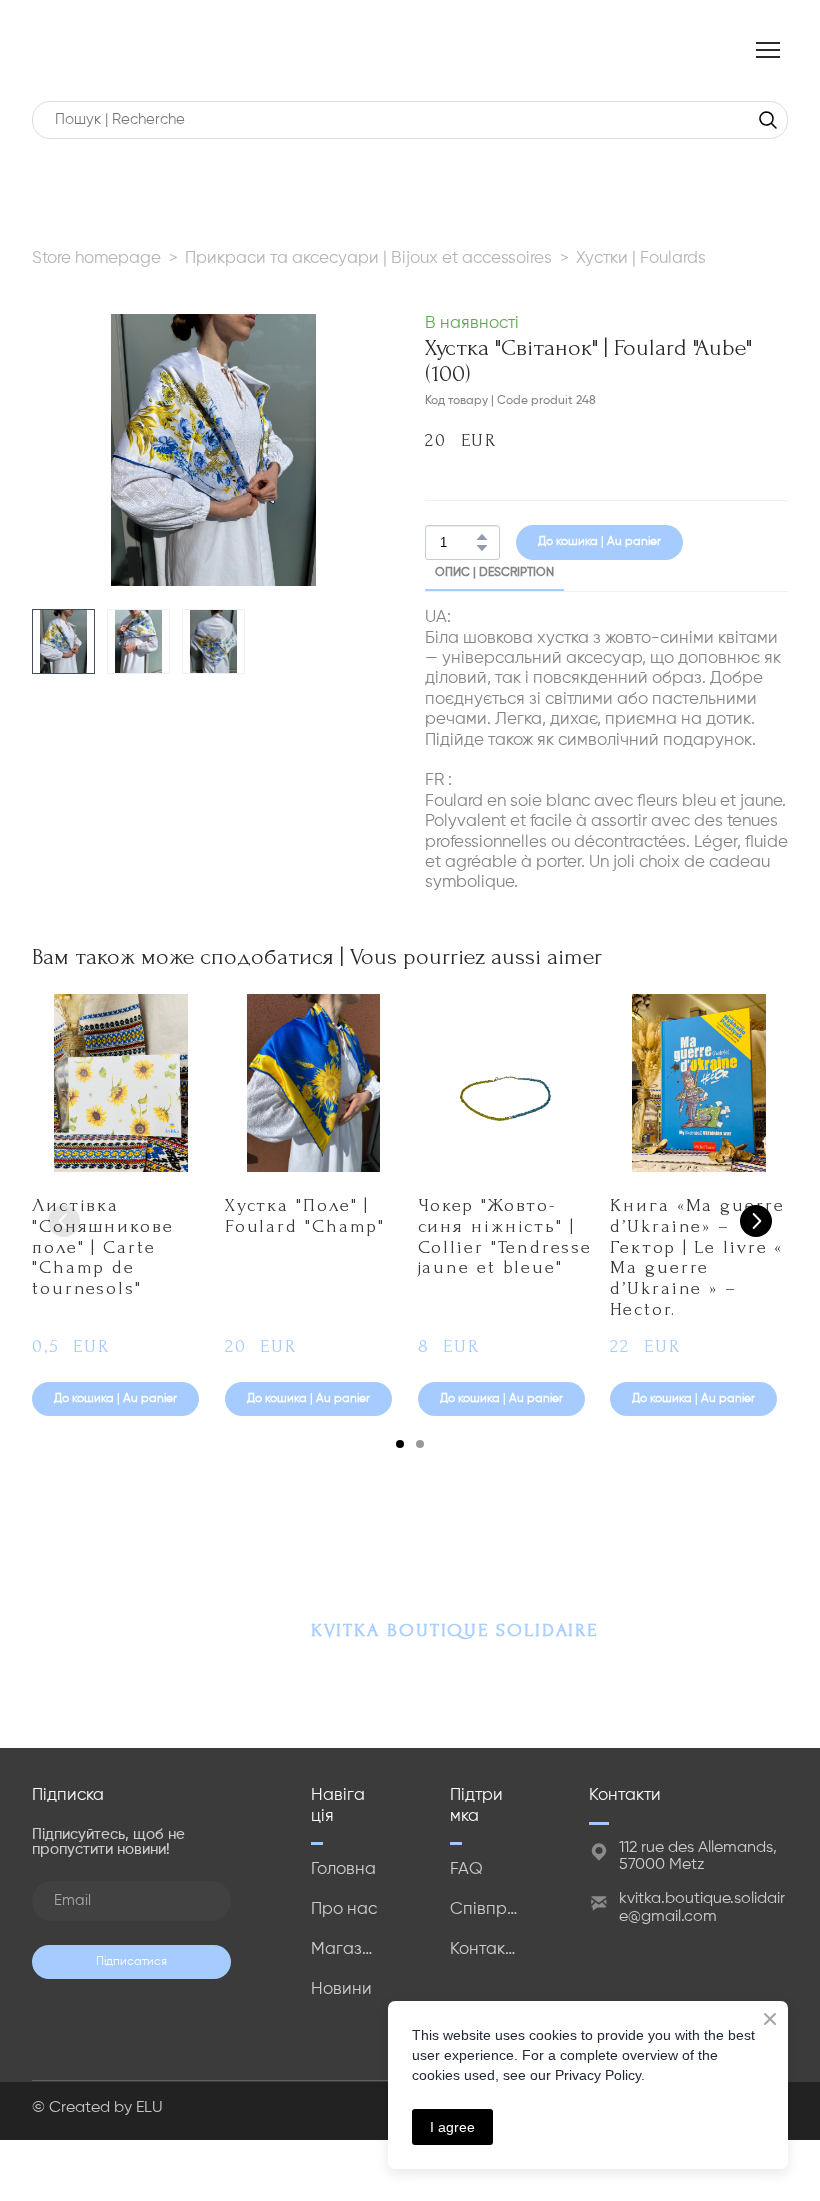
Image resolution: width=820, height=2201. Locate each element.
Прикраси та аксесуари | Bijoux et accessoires (368, 258)
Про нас (344, 1911)
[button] (768, 120)
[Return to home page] (56, 50)
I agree (452, 2127)
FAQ (466, 1871)
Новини (341, 1991)
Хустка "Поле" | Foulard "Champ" (305, 1216)
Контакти (484, 1951)
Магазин (345, 1951)
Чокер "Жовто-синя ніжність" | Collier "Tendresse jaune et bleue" (505, 1237)
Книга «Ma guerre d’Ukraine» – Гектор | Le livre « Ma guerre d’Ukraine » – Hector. (697, 1258)
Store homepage (96, 258)
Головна (343, 1871)
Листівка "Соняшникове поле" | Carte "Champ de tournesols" (103, 1248)
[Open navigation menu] (768, 50)
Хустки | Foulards (641, 258)
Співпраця (484, 1911)
